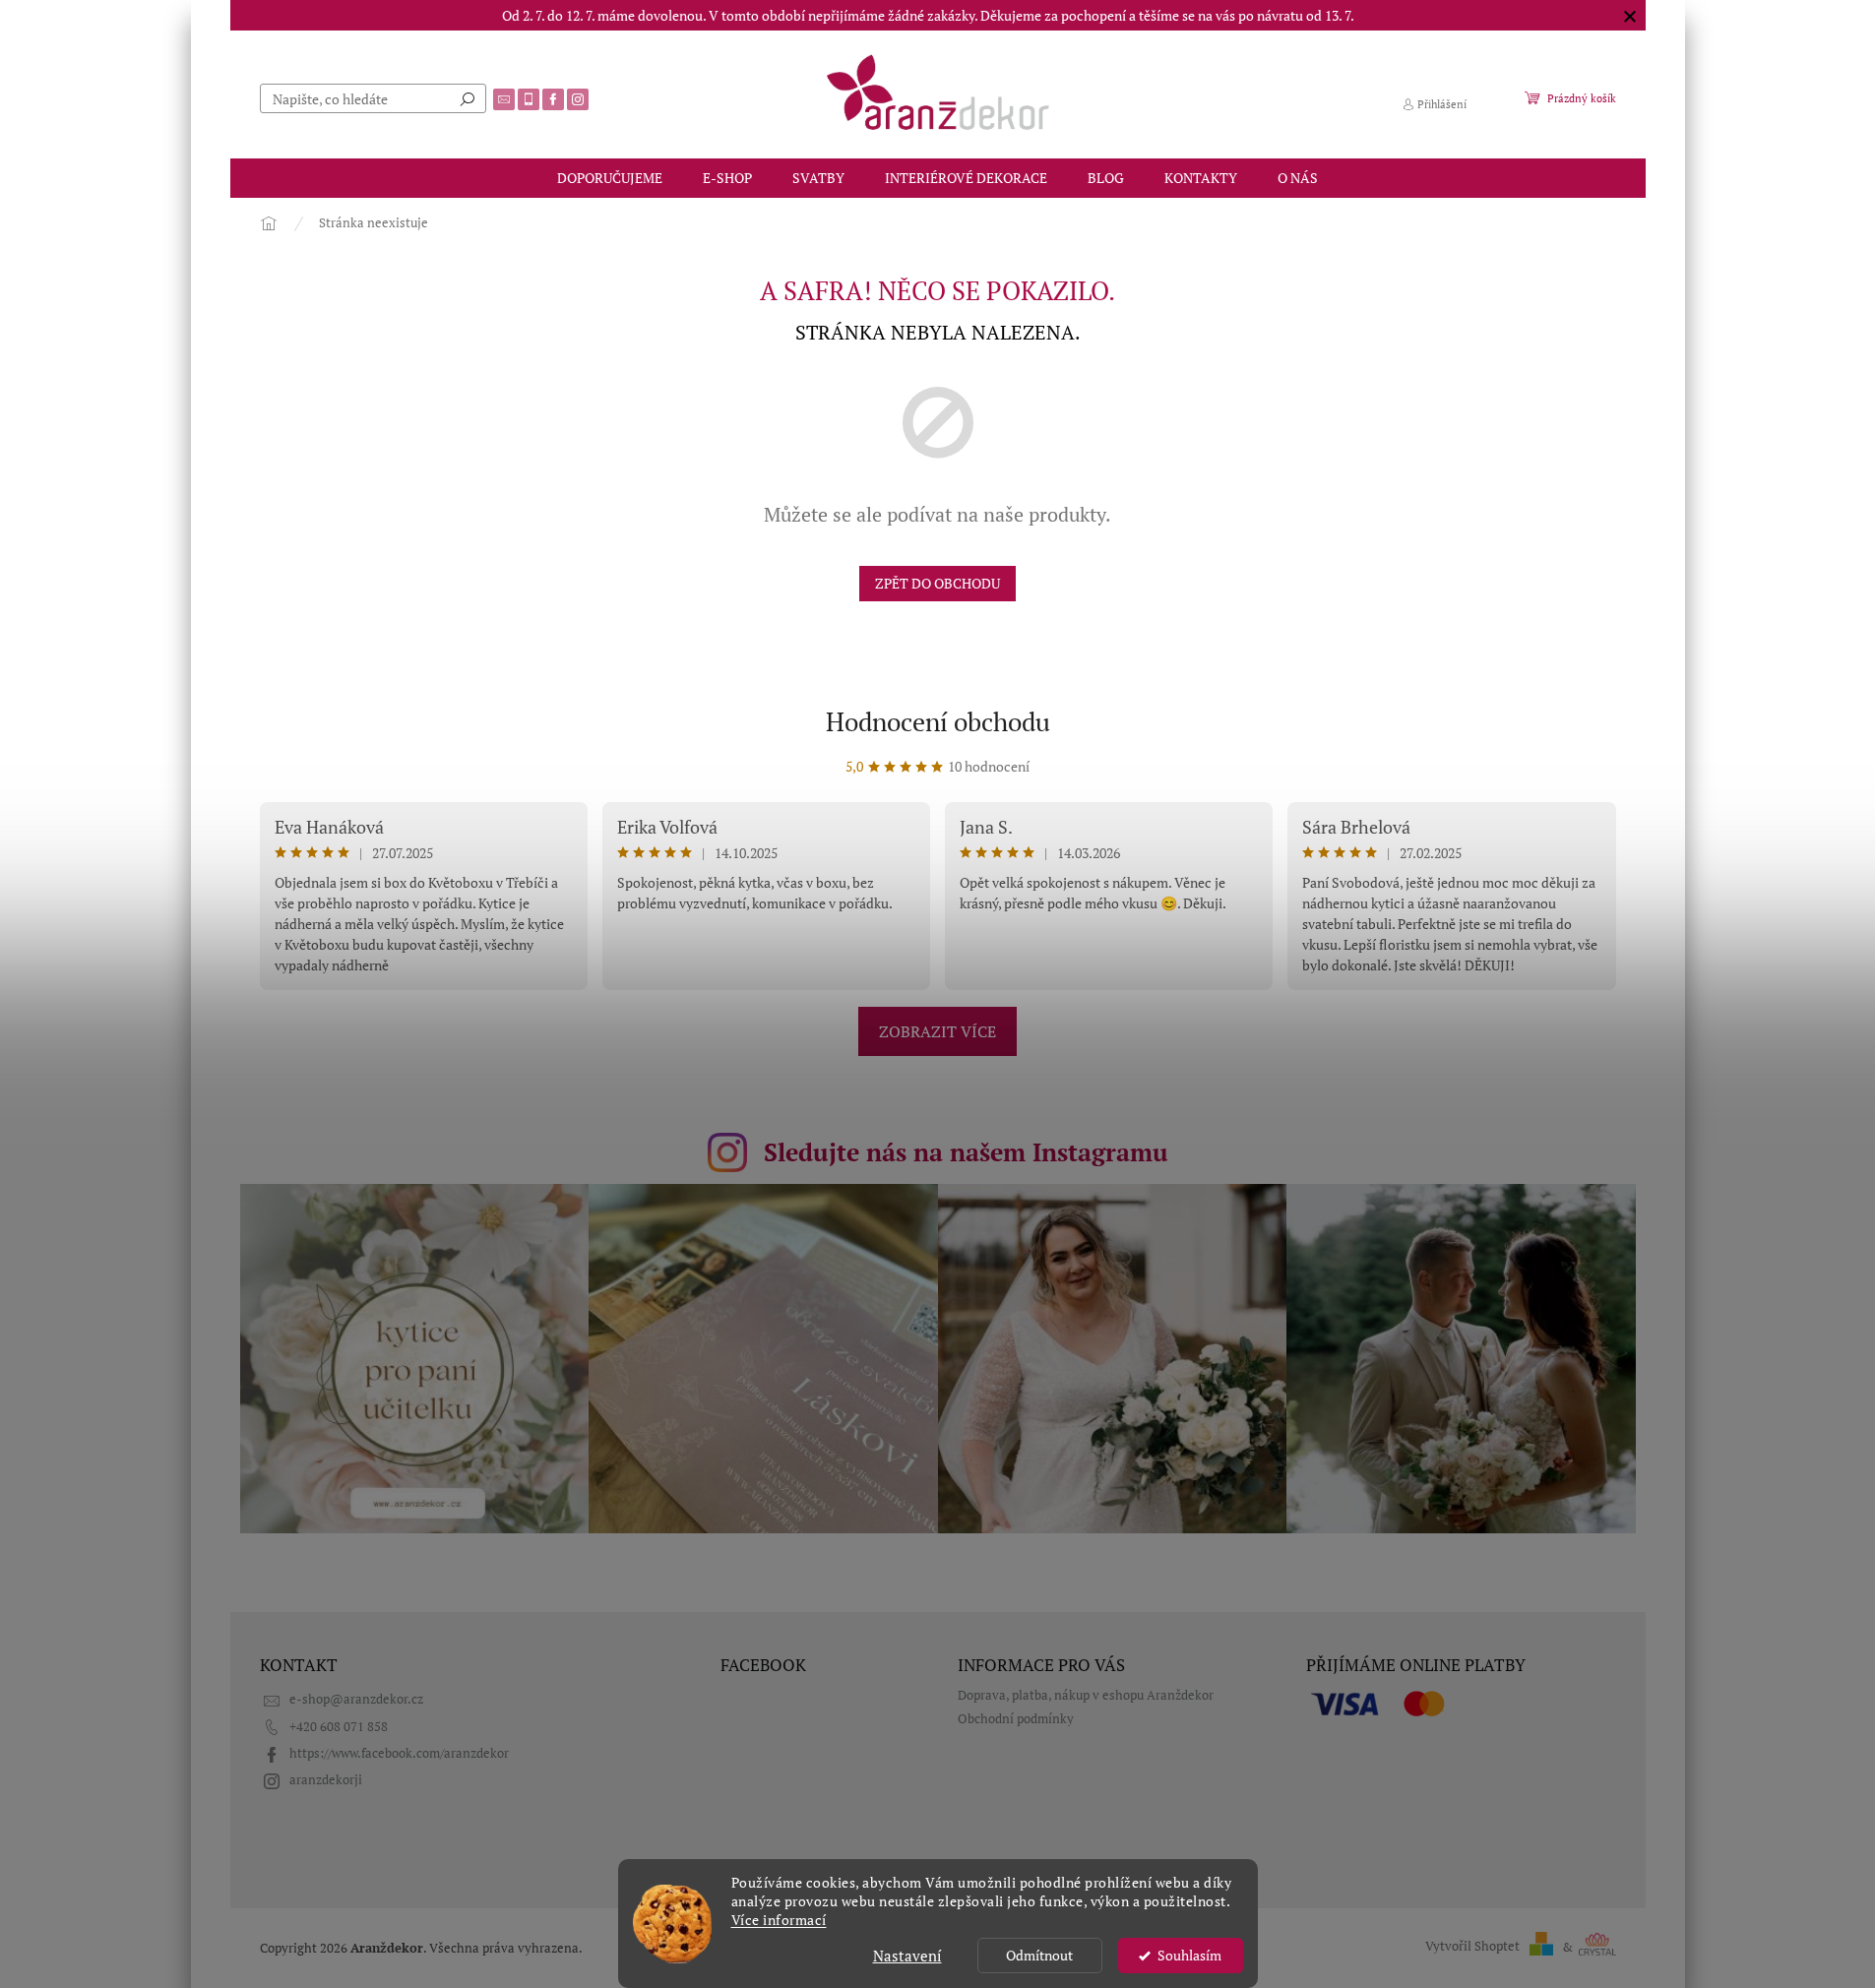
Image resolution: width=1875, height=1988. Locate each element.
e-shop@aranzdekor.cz (356, 1699)
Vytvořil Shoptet (1472, 1947)
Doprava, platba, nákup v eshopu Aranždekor (1086, 1695)
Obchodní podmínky (1016, 1719)
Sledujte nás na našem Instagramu (966, 1152)
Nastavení (907, 1956)
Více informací (779, 1920)
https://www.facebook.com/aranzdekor (399, 1753)
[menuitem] (610, 178)
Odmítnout (1039, 1956)
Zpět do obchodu (937, 583)
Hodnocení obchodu (938, 721)
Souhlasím (1189, 1956)
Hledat (468, 98)
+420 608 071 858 (339, 1727)
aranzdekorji (326, 1780)
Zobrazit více (937, 1031)
